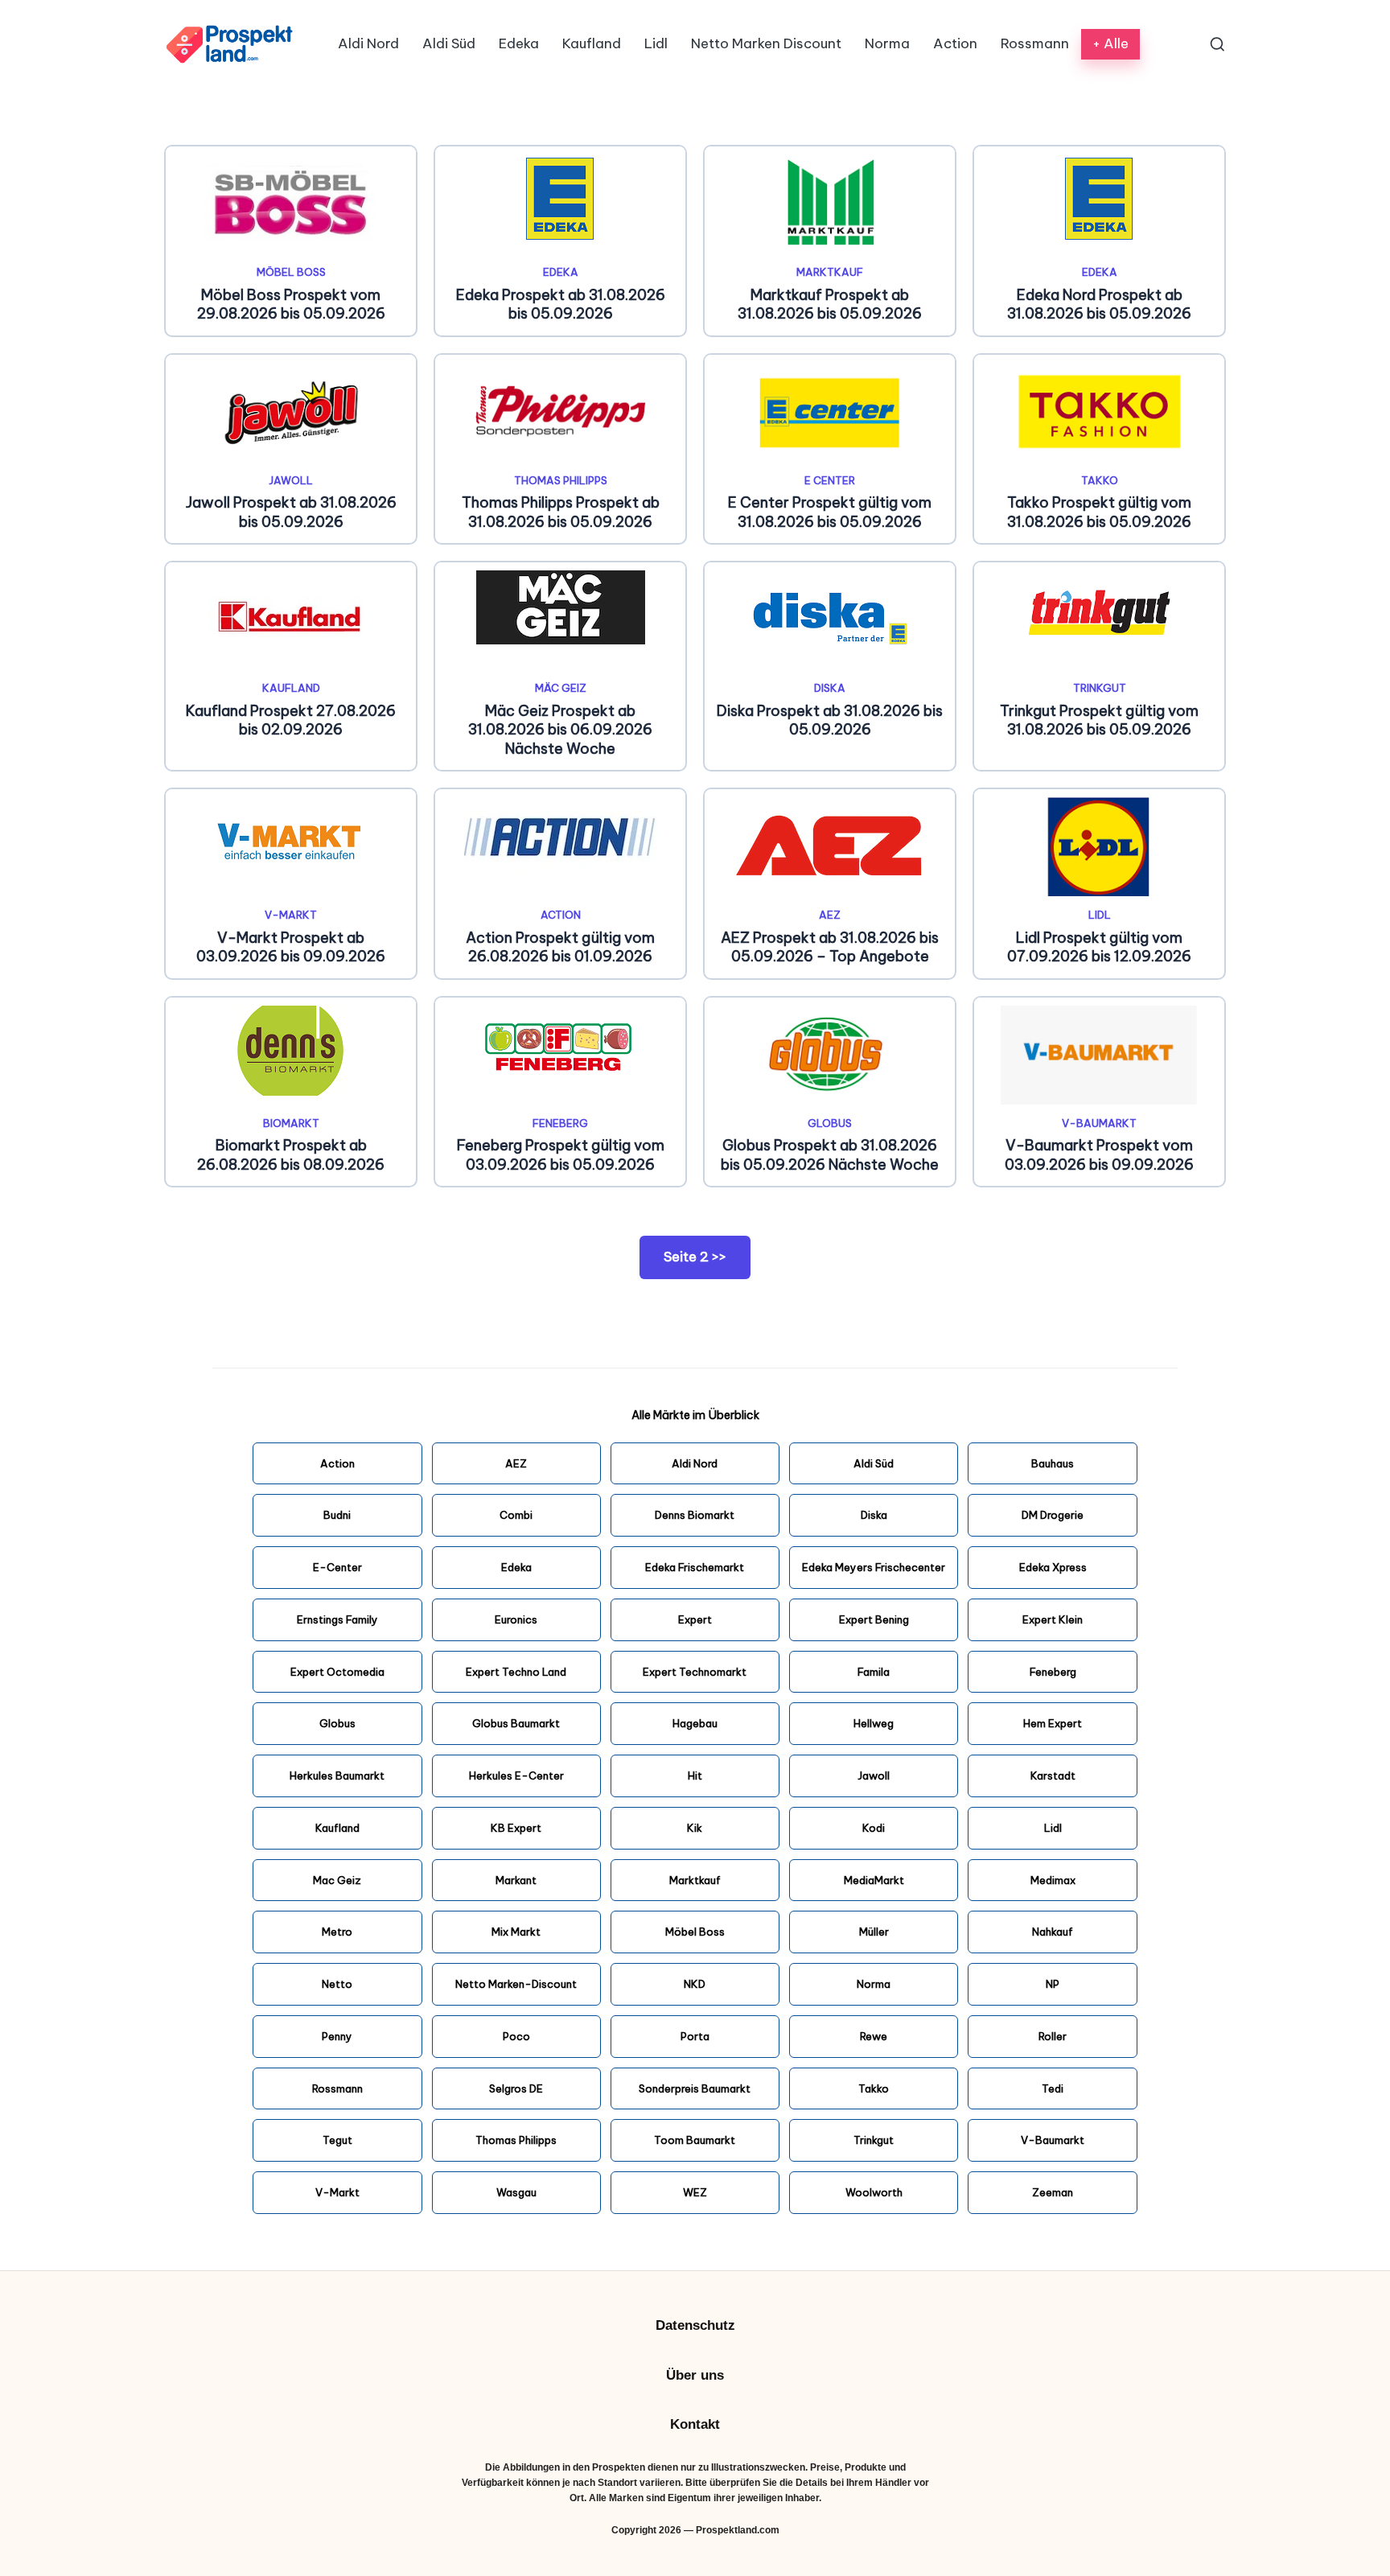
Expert (695, 1619)
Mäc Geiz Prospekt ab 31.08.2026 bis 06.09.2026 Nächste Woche (560, 730)
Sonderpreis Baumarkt (695, 2088)
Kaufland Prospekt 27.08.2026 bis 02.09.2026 (291, 720)
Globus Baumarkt (516, 1723)
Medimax (1053, 1880)
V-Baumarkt (1099, 1123)
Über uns (695, 2375)
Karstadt (1053, 1776)
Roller (1053, 2036)
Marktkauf (830, 272)
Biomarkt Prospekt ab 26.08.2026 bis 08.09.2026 (291, 1154)
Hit (695, 1776)
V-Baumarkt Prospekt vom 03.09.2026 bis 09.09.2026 (1099, 1154)
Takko (1100, 480)
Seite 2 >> (695, 1257)
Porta (695, 2036)
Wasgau (516, 2192)
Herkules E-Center (516, 1776)
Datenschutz (695, 2325)
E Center (830, 480)
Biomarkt (291, 1123)
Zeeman (1053, 2192)
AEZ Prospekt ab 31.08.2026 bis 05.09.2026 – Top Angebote (830, 947)
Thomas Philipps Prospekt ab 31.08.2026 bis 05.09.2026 (561, 512)
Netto (337, 1984)
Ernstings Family (337, 1619)
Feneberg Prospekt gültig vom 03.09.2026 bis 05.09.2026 (561, 1154)
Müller (874, 1932)
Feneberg (560, 1123)
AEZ (830, 915)
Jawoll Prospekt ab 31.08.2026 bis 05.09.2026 (291, 512)
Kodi (874, 1828)
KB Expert (516, 1828)
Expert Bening (874, 1619)
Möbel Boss (291, 272)
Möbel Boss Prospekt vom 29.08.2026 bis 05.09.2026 (291, 304)
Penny (337, 2036)
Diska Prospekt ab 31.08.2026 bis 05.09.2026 (830, 720)
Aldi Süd (874, 1463)
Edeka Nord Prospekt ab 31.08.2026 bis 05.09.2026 (1099, 304)
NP (1053, 1984)
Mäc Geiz (561, 688)
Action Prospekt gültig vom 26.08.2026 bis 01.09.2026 (560, 947)
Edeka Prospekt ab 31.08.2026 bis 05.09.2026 (561, 304)
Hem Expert (1053, 1723)
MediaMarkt (874, 1880)
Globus (830, 1123)
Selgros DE (516, 2088)
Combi (516, 1515)
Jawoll (291, 480)
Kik (695, 1828)
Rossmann (337, 2088)
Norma (874, 1984)
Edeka (561, 272)
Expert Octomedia (337, 1672)
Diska (830, 688)
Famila (874, 1672)
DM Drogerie (1053, 1515)
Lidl (1100, 915)
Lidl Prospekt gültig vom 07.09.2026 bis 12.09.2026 (1099, 947)
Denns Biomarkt (695, 1515)
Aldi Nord (695, 1463)
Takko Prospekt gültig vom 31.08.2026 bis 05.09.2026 (1099, 512)
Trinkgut (1100, 688)
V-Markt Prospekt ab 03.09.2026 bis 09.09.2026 (291, 947)
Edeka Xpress (1053, 1567)
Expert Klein (1053, 1619)
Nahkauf (1053, 1932)
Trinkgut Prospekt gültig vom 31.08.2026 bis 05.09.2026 (1099, 720)
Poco (516, 2036)
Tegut (337, 2140)
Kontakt (695, 2424)
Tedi (1053, 2088)
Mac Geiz (337, 1880)
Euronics (516, 1619)
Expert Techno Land (516, 1672)
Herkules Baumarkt (337, 1776)
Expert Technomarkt (695, 1672)
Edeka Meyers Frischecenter (874, 1567)
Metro (337, 1932)
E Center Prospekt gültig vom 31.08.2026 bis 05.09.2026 (830, 512)
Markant (516, 1880)
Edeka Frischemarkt (695, 1567)
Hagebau (695, 1723)
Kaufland (291, 688)
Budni (337, 1515)
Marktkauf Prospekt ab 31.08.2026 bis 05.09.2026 (830, 304)
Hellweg (874, 1723)
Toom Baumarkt (695, 2140)
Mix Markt (516, 1932)
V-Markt (291, 915)
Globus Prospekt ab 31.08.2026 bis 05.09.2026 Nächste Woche (830, 1154)
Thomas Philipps (561, 480)
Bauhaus (1053, 1463)
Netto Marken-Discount (516, 1984)
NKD (695, 1984)
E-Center (337, 1567)
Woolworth (874, 2192)
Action (561, 915)
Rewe (874, 2036)
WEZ (695, 2192)
